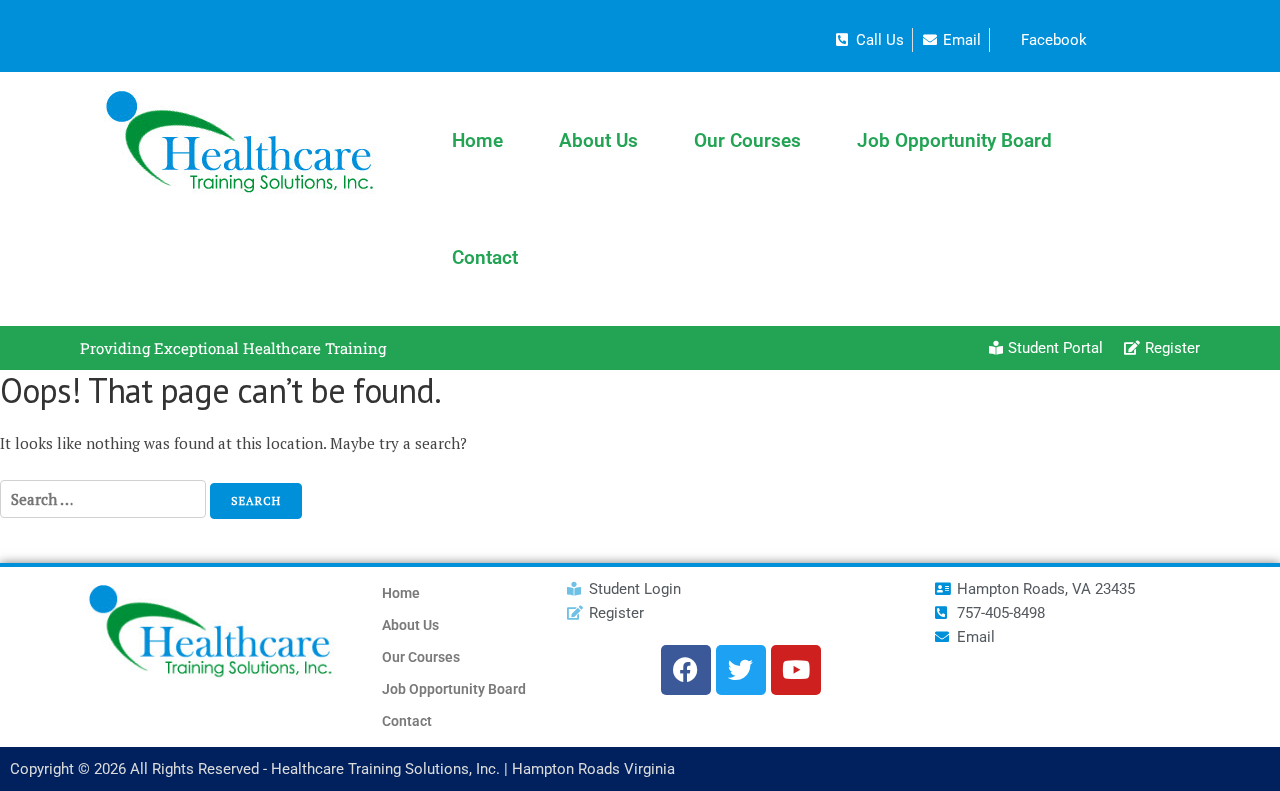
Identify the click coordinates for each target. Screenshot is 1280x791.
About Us (598, 140)
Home (477, 140)
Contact (485, 257)
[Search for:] (103, 506)
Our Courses (747, 140)
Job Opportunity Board (954, 140)
